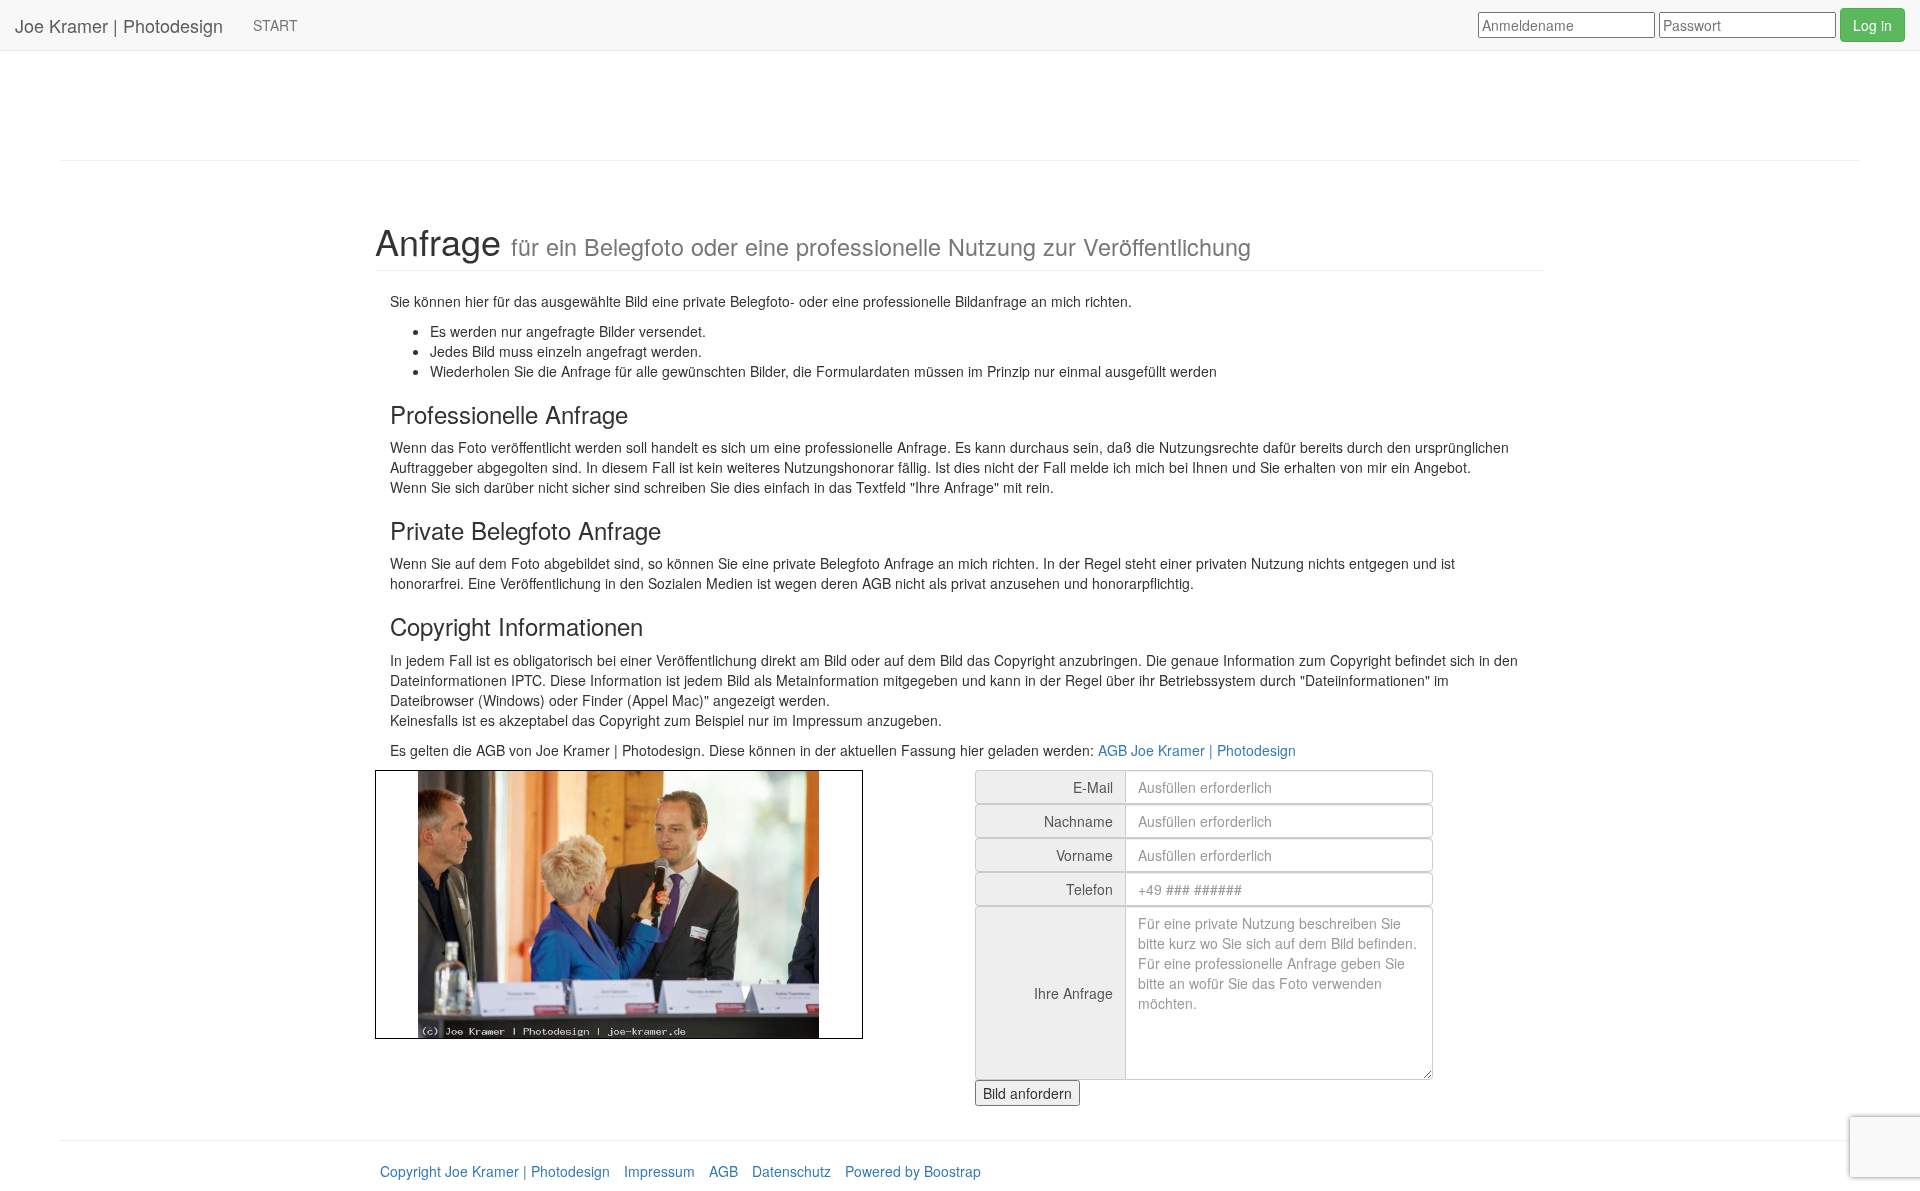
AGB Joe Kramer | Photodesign (1197, 750)
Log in (1872, 25)
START (275, 25)
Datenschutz (791, 1171)
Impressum (659, 1171)
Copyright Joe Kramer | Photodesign (495, 1171)
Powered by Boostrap (913, 1171)
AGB (723, 1171)
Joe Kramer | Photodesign (119, 25)
